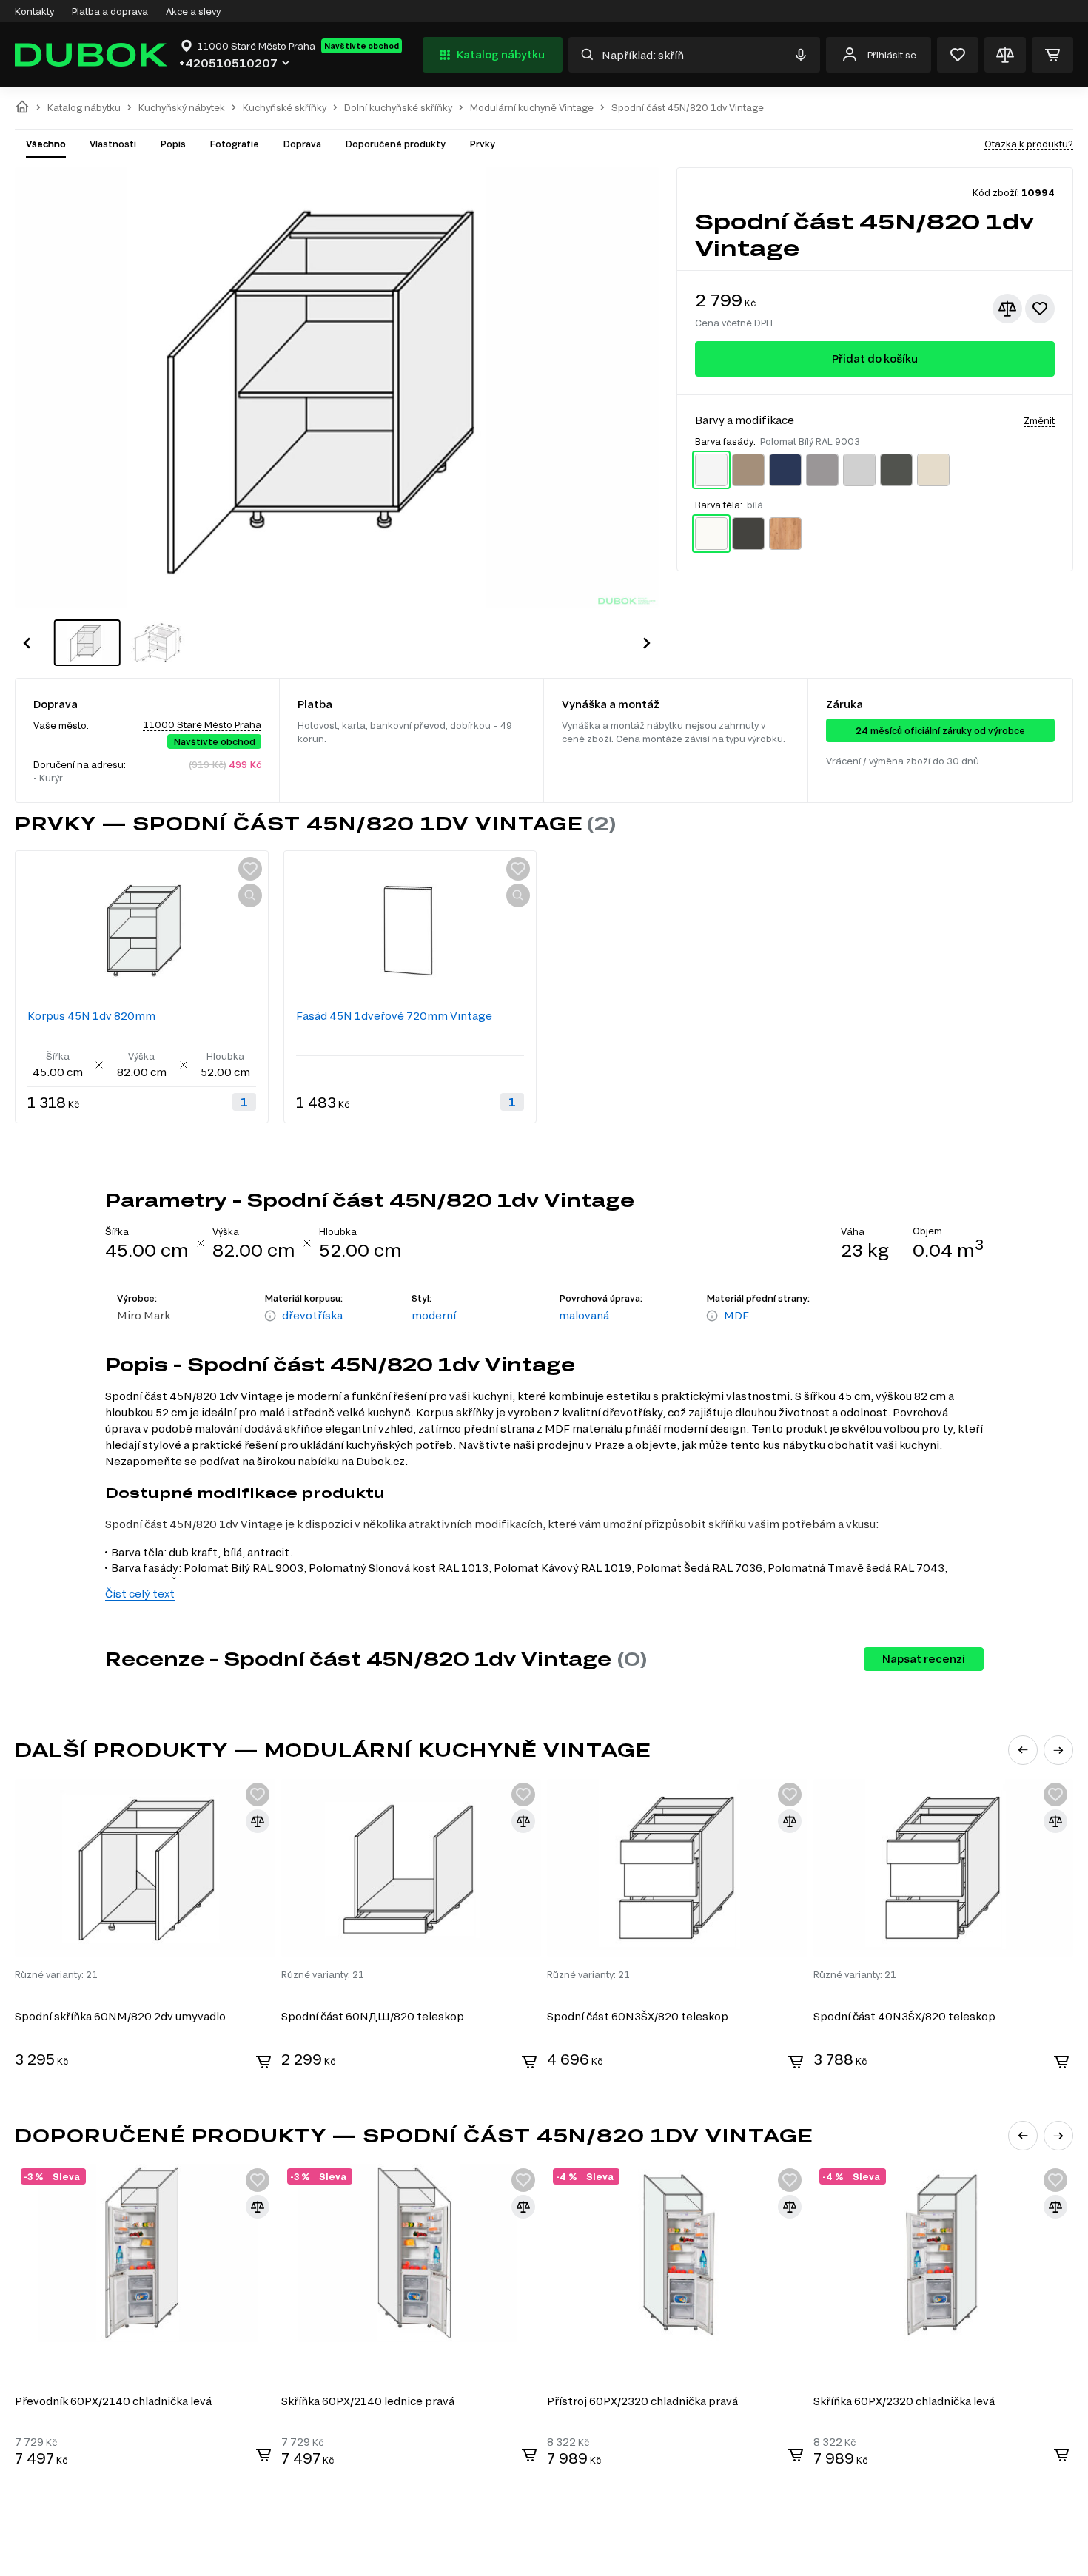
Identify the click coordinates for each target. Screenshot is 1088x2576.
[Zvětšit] (250, 895)
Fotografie (234, 144)
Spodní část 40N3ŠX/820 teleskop (904, 2016)
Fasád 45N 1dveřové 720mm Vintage (394, 1016)
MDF (736, 1315)
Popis (173, 144)
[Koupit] (263, 2062)
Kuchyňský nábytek (182, 108)
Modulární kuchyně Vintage (532, 108)
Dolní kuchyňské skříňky (398, 108)
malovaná (584, 1315)
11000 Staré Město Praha (202, 724)
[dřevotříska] (270, 1316)
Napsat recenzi (924, 1659)
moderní (434, 1315)
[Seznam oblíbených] (958, 55)
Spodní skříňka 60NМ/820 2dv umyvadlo (120, 2016)
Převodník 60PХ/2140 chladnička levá (113, 2401)
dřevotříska (312, 1315)
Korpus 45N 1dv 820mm (91, 1016)
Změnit (1039, 420)
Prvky (482, 144)
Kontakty (34, 11)
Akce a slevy (193, 11)
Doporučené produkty (395, 144)
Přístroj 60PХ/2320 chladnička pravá (642, 2401)
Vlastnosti (113, 144)
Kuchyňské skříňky (285, 108)
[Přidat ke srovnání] (1007, 309)
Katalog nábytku (501, 54)
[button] (27, 643)
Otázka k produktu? (1029, 144)
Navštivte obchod (362, 46)
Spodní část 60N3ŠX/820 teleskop (638, 2016)
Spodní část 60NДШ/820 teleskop (373, 2016)
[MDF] (712, 1316)
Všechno (46, 144)
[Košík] (1052, 55)
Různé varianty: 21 (56, 1974)
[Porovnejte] (1005, 55)
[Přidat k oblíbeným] (1040, 309)
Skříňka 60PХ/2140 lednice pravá (368, 2401)
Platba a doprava (110, 11)
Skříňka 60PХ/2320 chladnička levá (904, 2401)
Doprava (302, 144)
